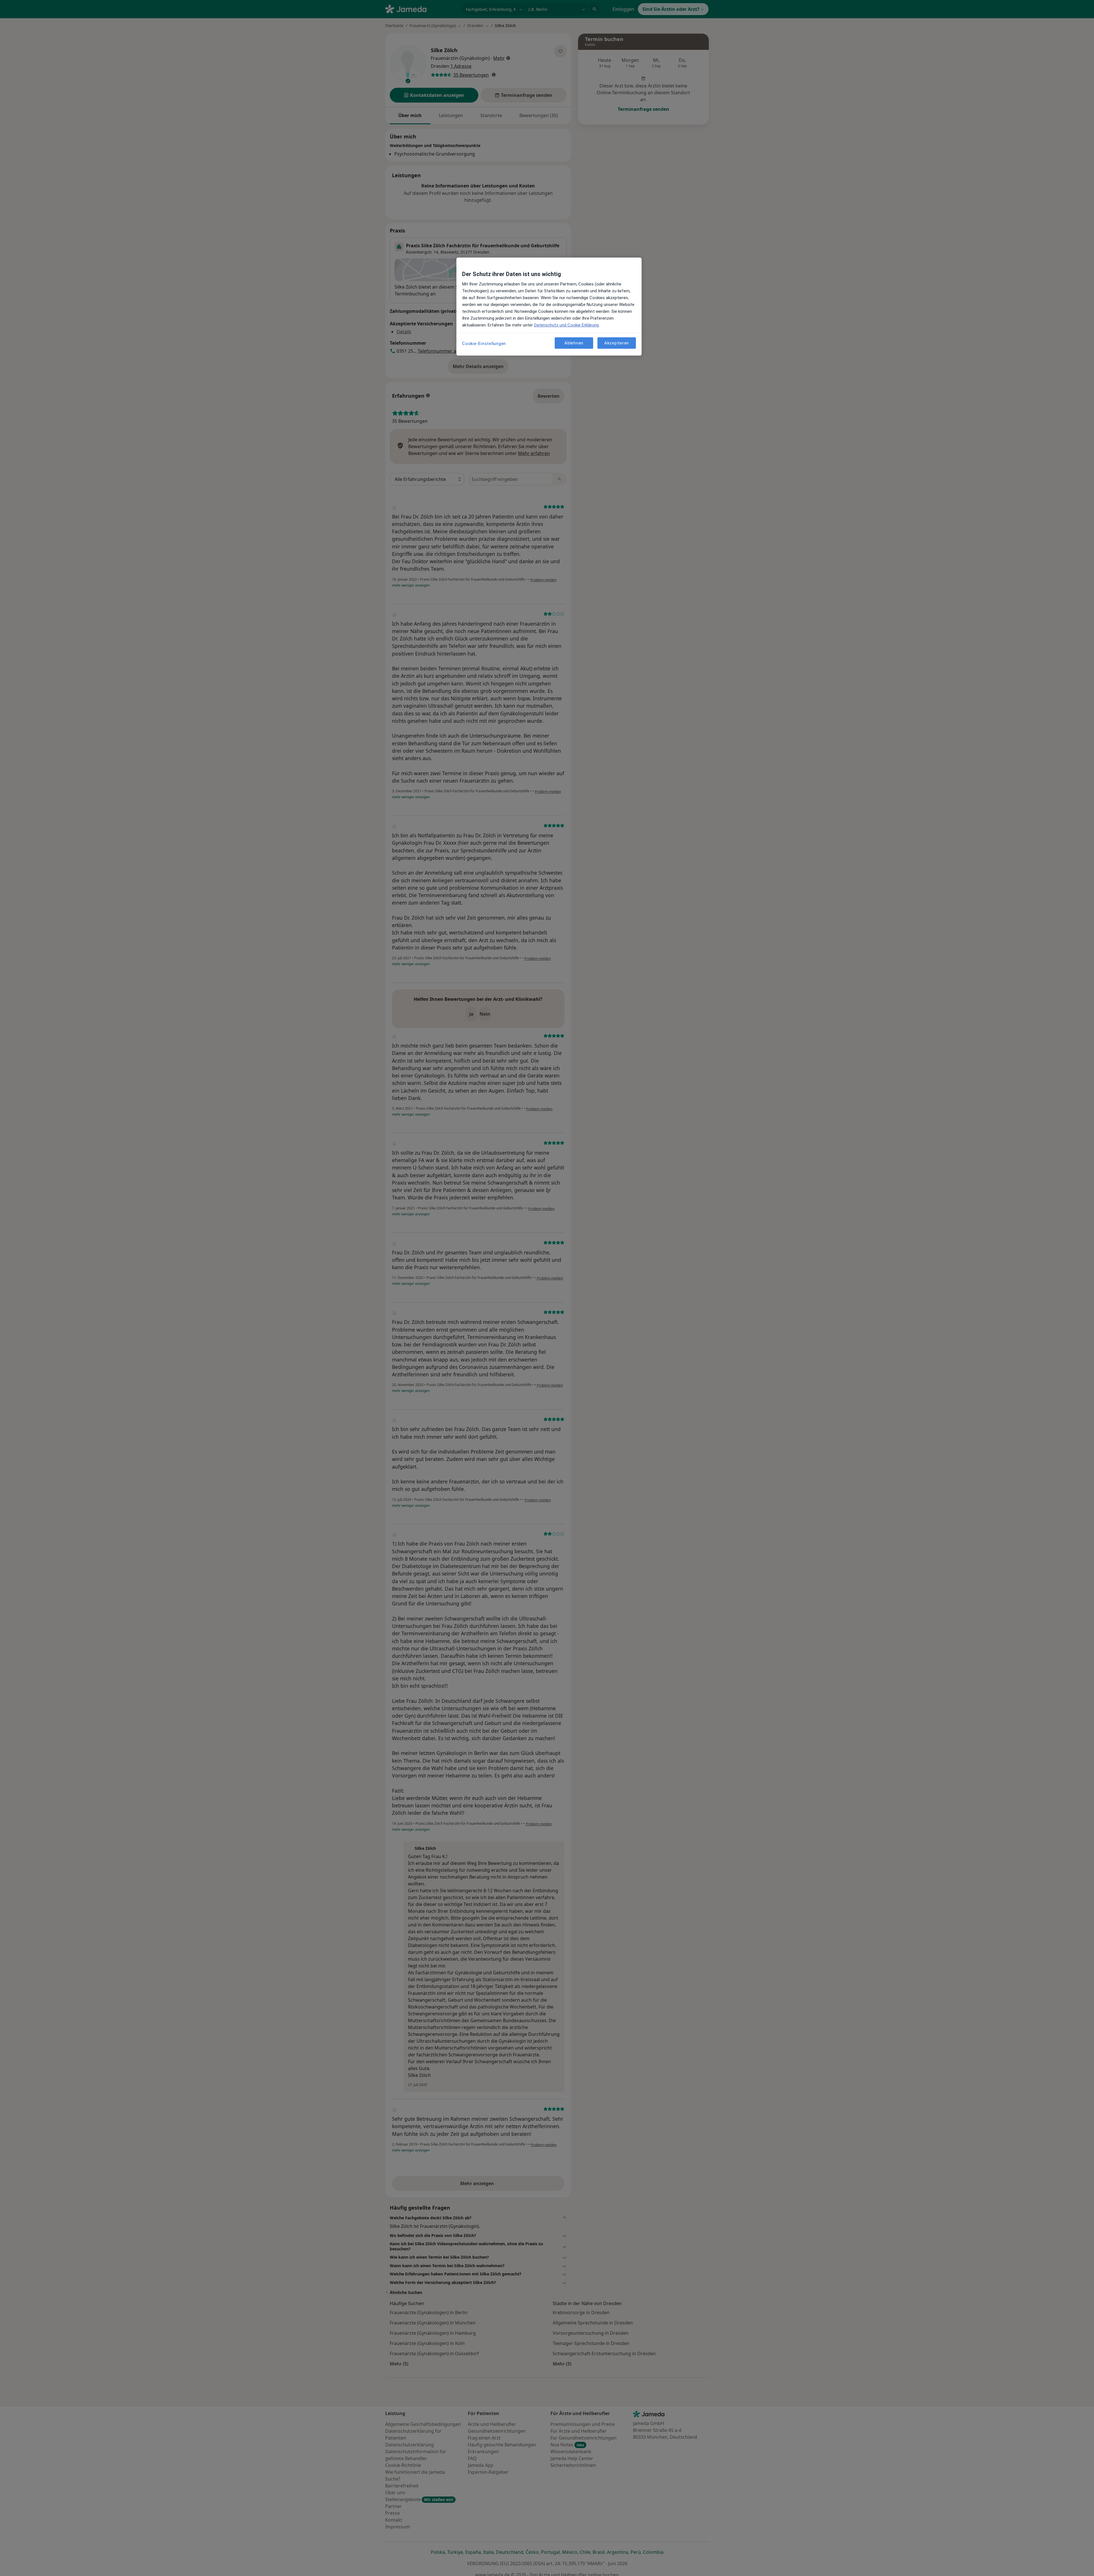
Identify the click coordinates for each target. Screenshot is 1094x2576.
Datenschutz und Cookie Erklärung (567, 325)
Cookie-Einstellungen (484, 344)
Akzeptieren (617, 343)
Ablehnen (574, 343)
